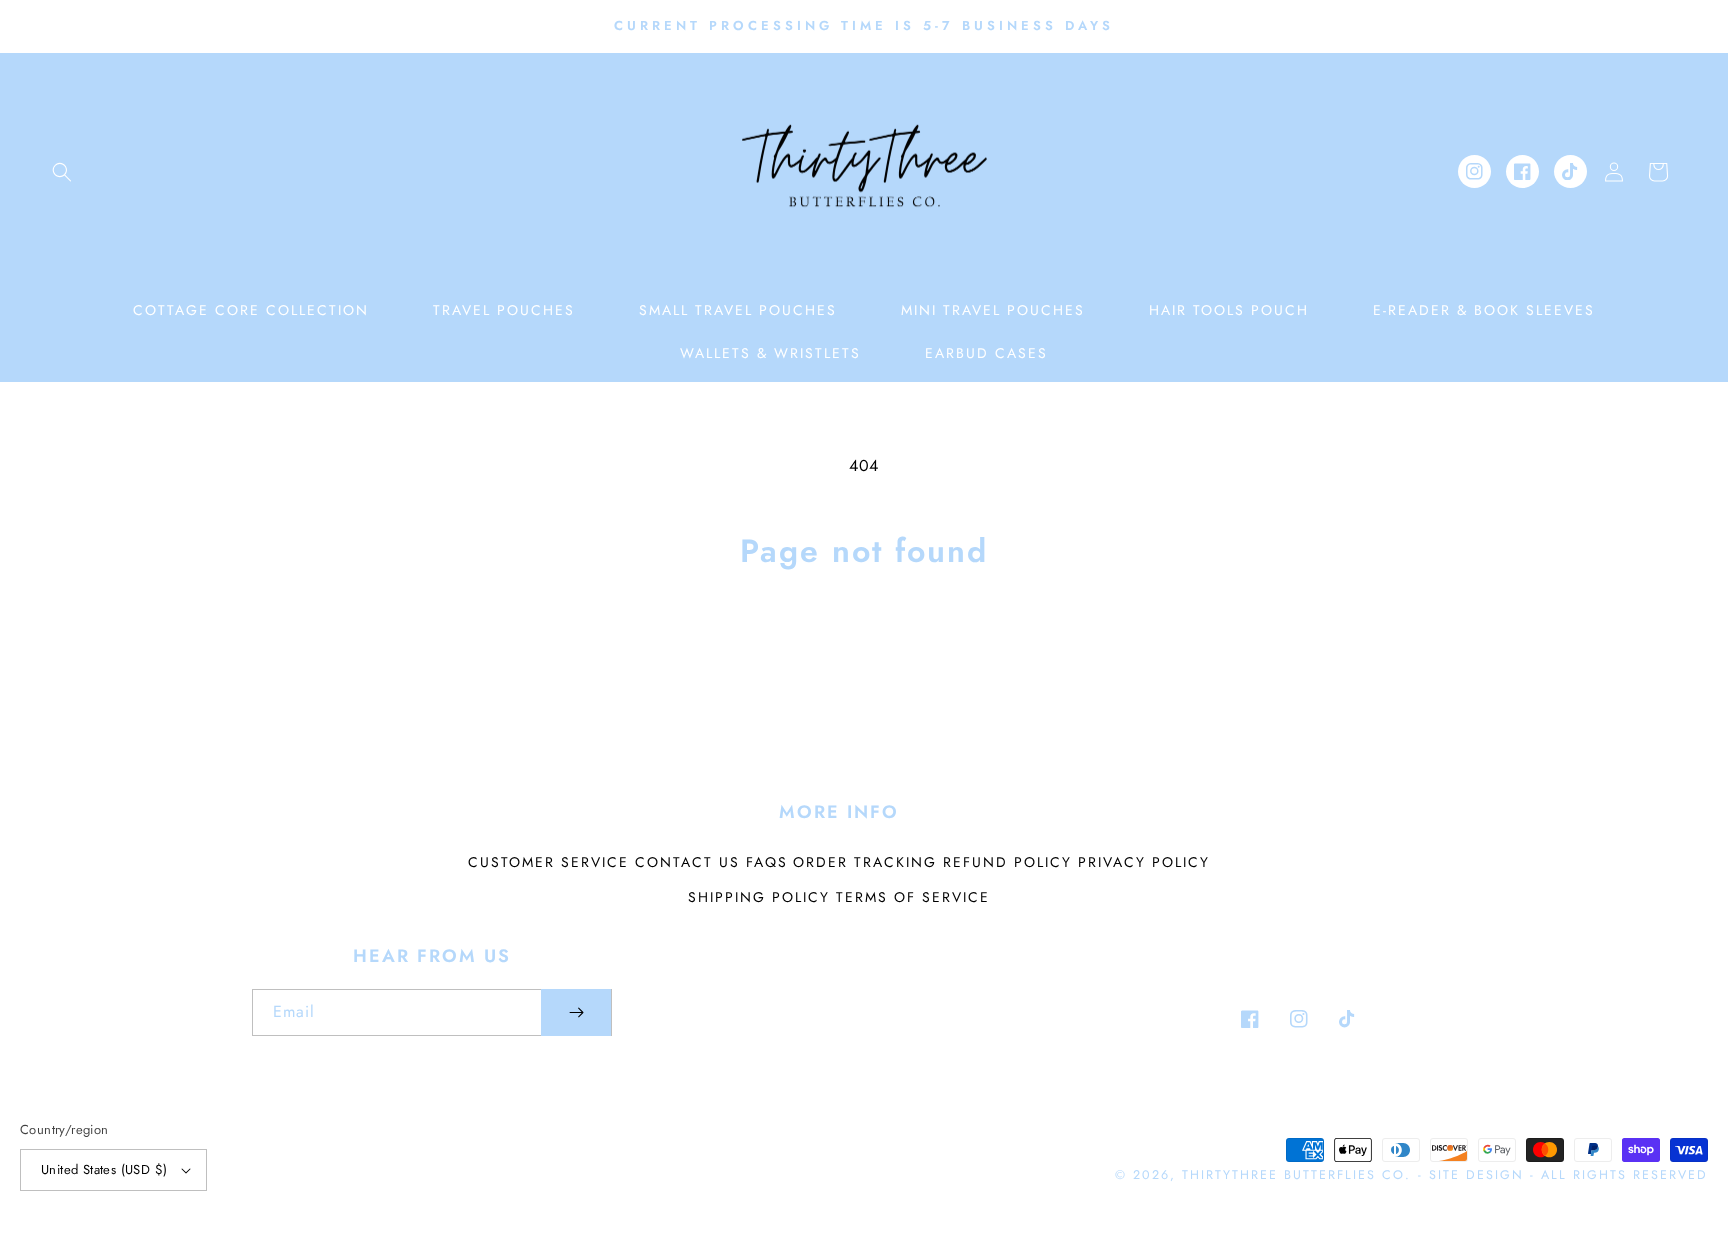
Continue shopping (864, 650)
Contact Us (687, 862)
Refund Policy (1007, 862)
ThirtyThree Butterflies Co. (1296, 1175)
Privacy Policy (1144, 862)
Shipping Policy (759, 897)
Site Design (1476, 1175)
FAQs (767, 862)
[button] (62, 172)
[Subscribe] (576, 1012)
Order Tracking (865, 862)
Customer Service (548, 862)
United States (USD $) (104, 1169)
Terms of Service (913, 897)
